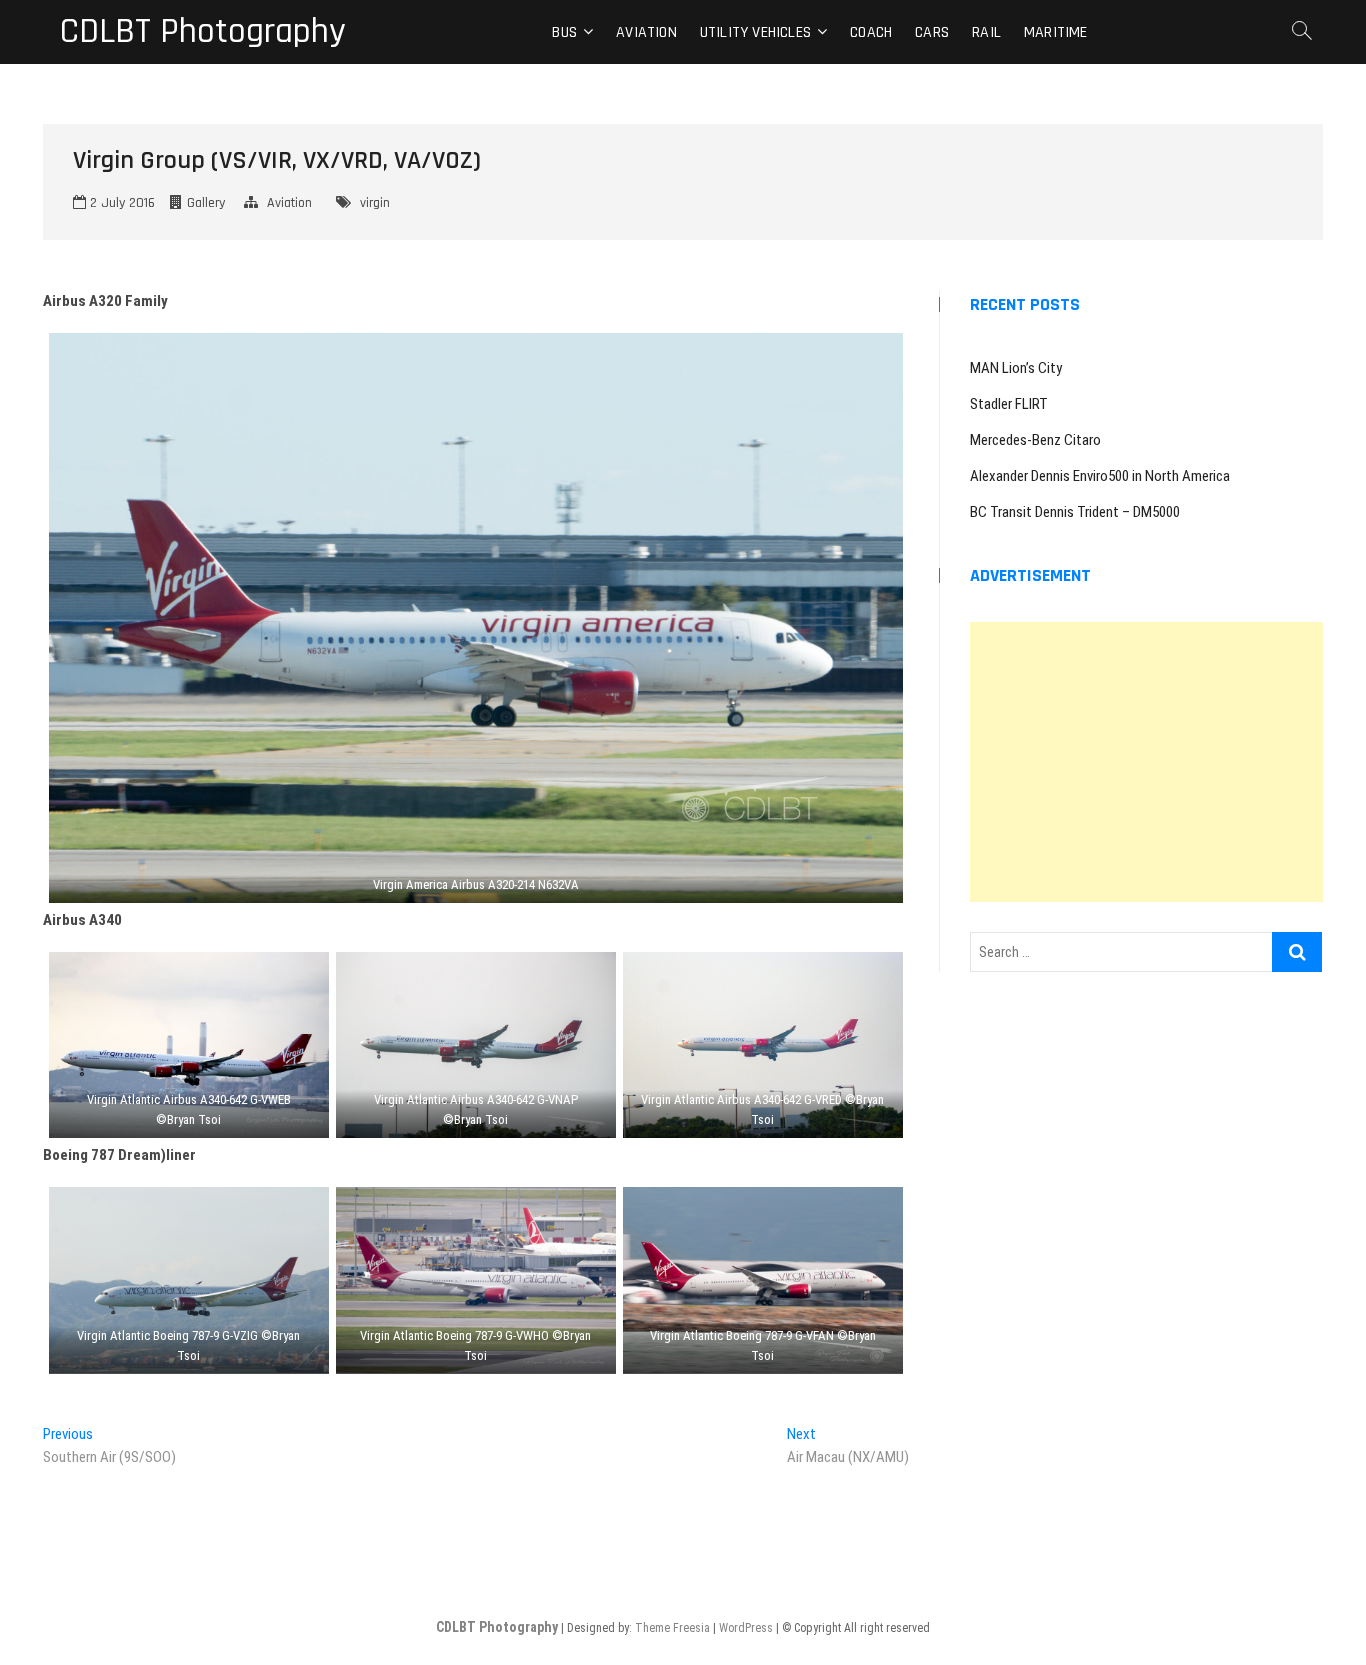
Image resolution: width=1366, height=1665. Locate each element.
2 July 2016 (120, 203)
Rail (986, 32)
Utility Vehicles (755, 32)
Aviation (646, 32)
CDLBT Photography (203, 32)
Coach (871, 32)
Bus (564, 32)
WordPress (746, 1628)
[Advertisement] (1146, 762)
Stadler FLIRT (1009, 404)
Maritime (1056, 32)
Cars (932, 32)
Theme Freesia (672, 1628)
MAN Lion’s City (1016, 368)
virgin (375, 203)
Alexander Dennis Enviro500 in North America (1100, 476)
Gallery (206, 203)
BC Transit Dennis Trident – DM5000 (1075, 512)
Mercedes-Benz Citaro (1035, 440)
